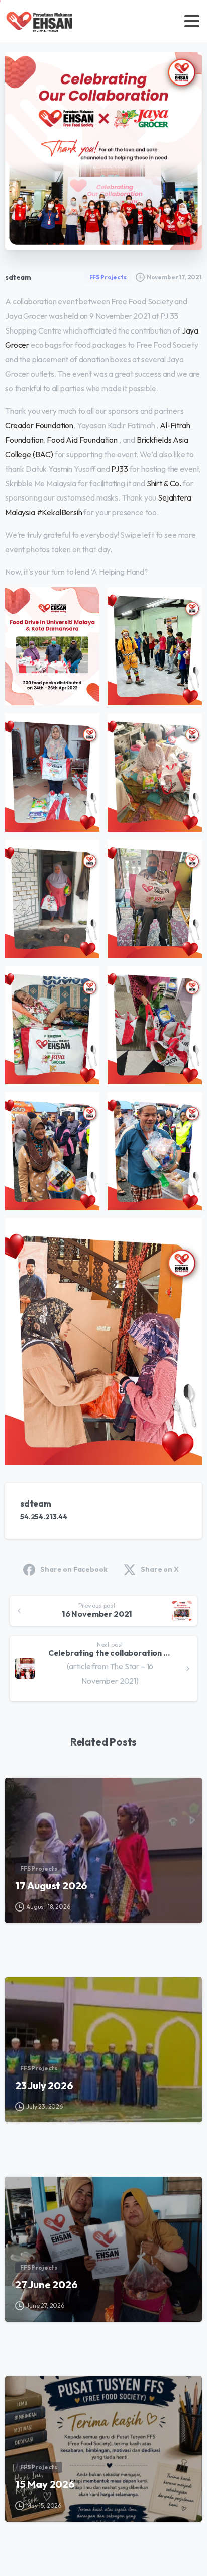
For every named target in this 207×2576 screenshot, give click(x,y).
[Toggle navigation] (192, 21)
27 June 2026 (46, 2284)
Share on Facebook (74, 1569)
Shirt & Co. (164, 483)
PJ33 (119, 469)
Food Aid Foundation (82, 440)
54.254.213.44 (44, 1517)
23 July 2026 (44, 2085)
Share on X (160, 1569)
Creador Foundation (39, 425)
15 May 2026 (45, 2484)
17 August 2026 (51, 1886)
